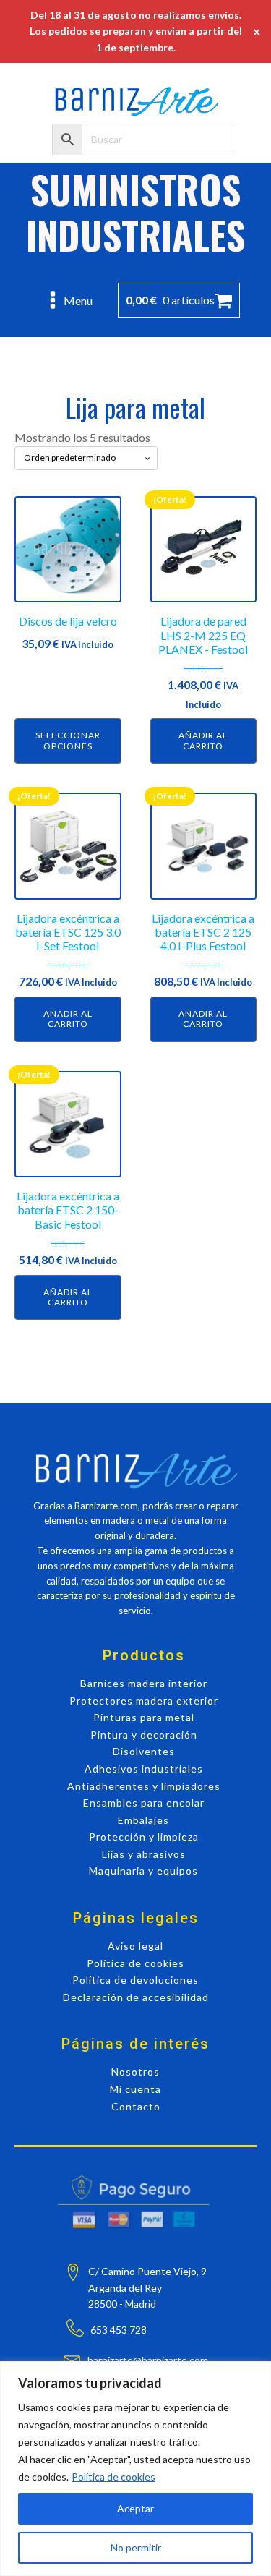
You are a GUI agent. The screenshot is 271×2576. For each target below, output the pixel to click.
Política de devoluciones (135, 1980)
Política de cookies (113, 2477)
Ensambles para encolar (144, 1803)
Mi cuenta (135, 2089)
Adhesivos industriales (144, 1769)
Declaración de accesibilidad (136, 1997)
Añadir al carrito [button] (203, 740)
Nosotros (135, 2072)
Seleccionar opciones (68, 740)
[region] (135, 2469)
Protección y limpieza (144, 1837)
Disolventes (144, 1751)
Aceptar (135, 2508)
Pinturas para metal (144, 1717)
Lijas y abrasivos (144, 1854)
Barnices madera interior (144, 1683)
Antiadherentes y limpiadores (144, 1786)
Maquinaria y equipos (143, 1871)
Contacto (136, 2106)
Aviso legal (135, 1946)
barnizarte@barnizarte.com (148, 2360)
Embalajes (143, 1820)
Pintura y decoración (144, 1735)
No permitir (136, 2547)
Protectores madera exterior (144, 1701)
